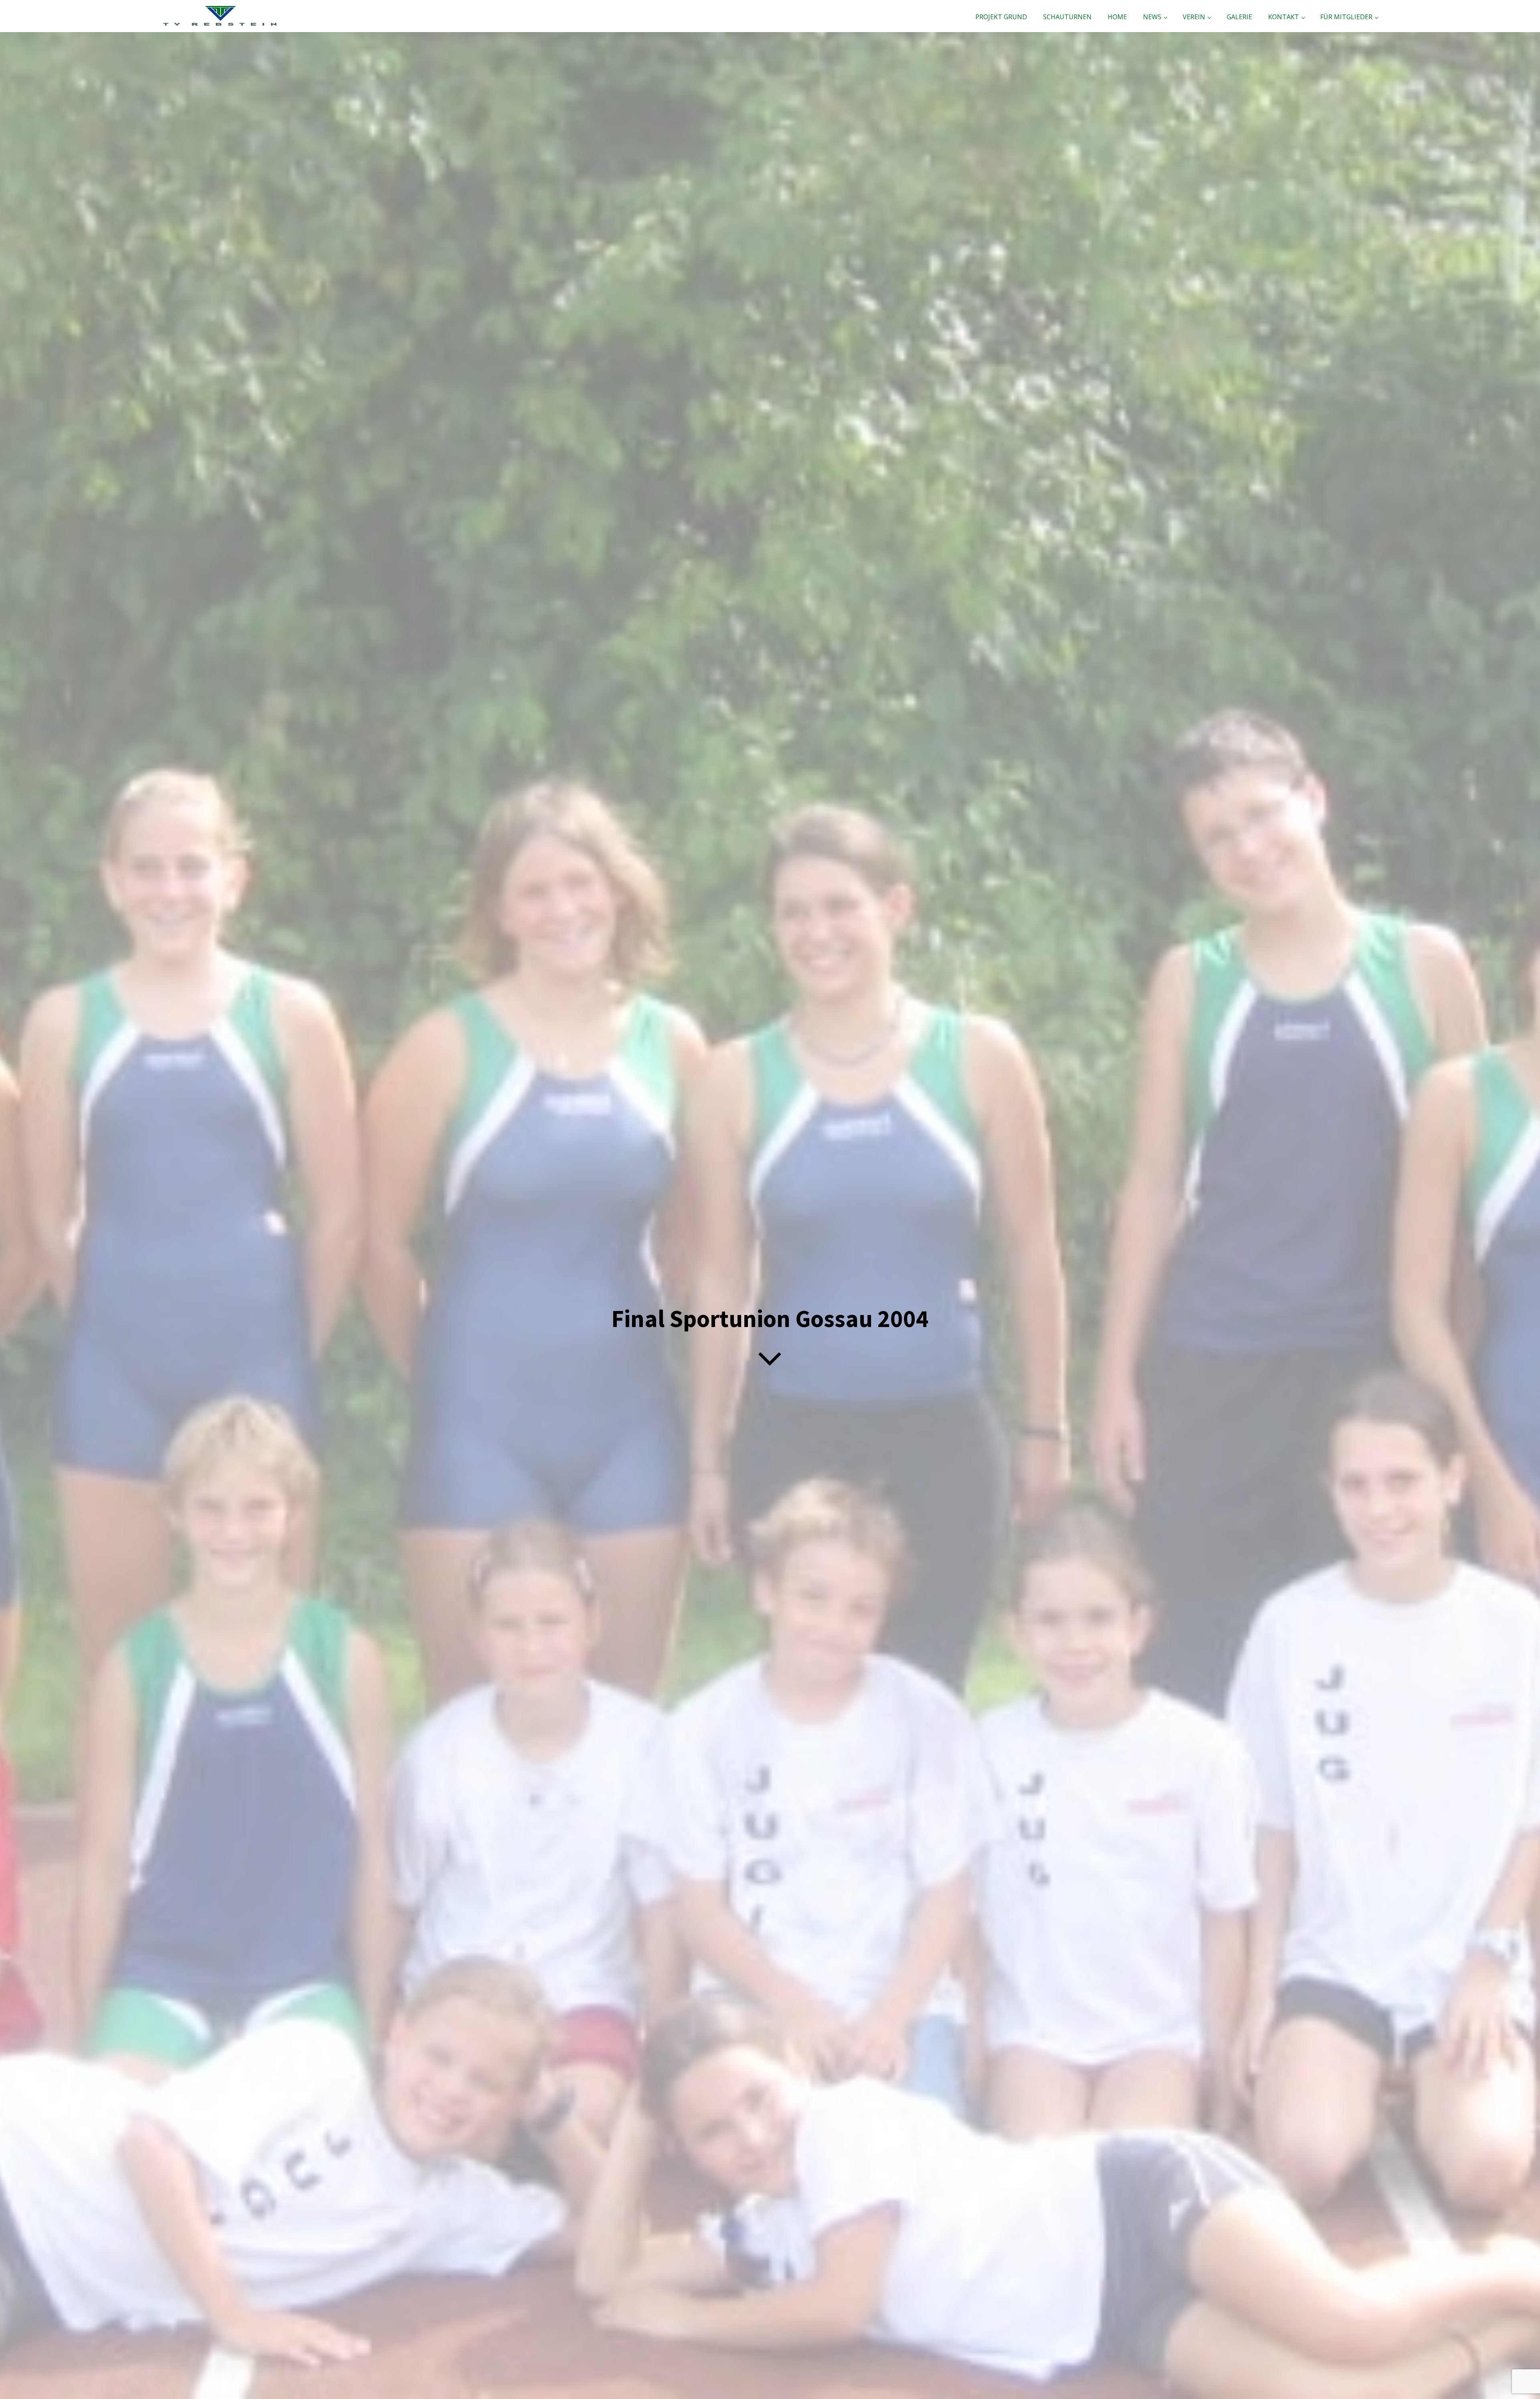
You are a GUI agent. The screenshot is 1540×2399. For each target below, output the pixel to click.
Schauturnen (1067, 17)
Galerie (1239, 17)
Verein (1194, 17)
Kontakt (1284, 17)
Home (1117, 17)
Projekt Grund (1001, 17)
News (1152, 17)
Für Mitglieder (1346, 17)
